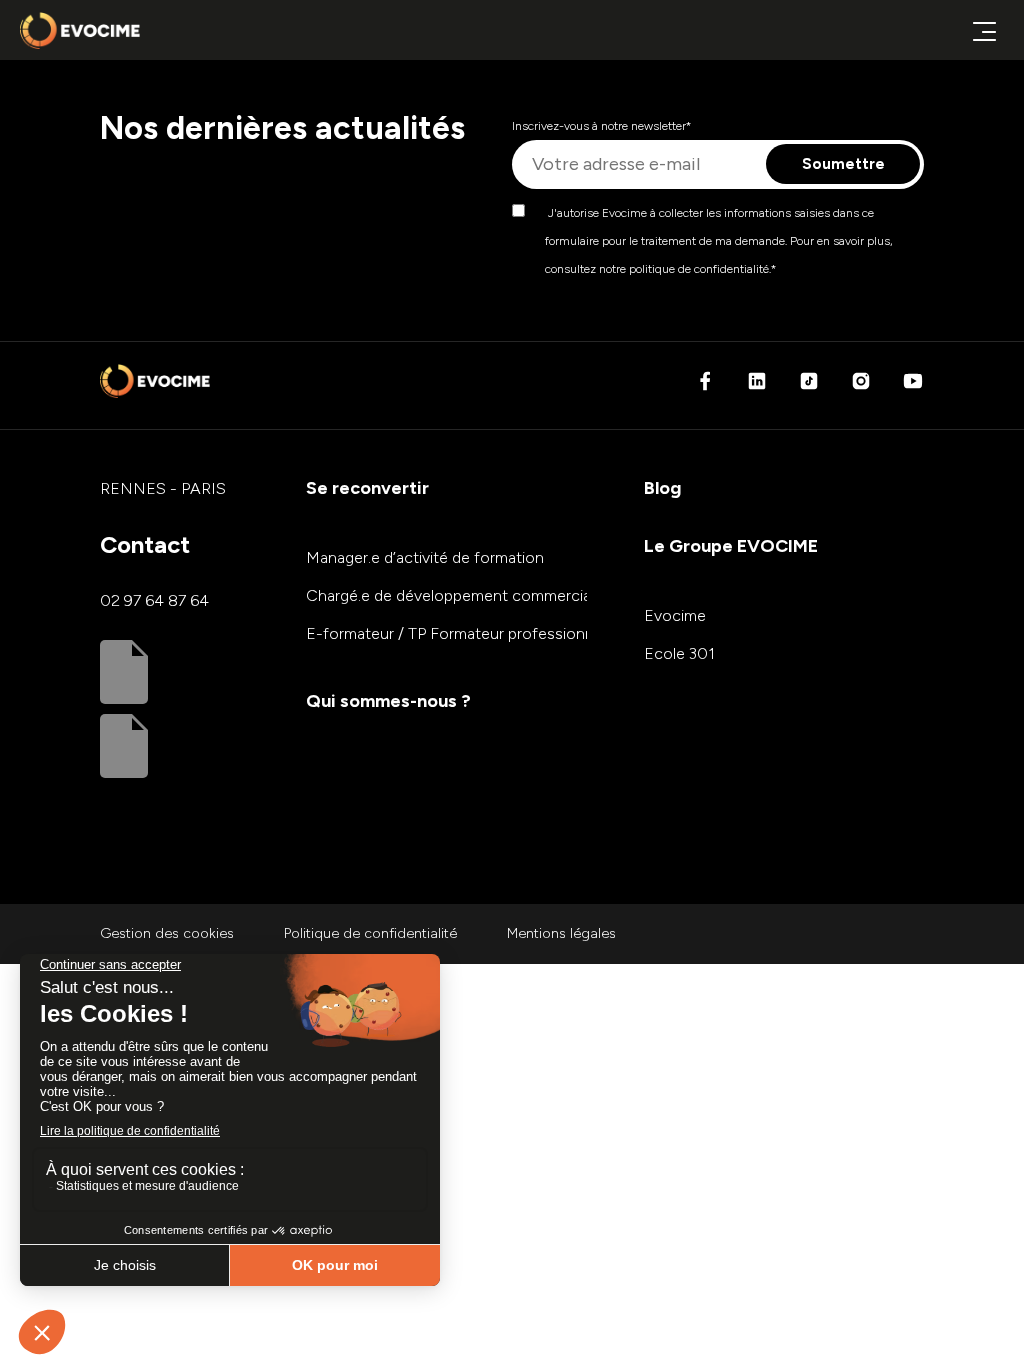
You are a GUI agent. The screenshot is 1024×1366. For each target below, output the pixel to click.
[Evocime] (80, 30)
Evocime (675, 615)
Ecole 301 (679, 653)
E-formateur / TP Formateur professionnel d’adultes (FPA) (511, 633)
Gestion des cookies (167, 933)
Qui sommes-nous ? (388, 701)
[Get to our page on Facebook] (705, 386)
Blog (662, 488)
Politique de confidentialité (370, 933)
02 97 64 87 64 (154, 600)
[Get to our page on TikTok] (809, 386)
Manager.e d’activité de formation (425, 557)
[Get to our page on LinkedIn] (757, 386)
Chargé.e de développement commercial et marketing (496, 595)
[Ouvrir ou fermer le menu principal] (984, 30)
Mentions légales (561, 933)
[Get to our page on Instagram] (861, 386)
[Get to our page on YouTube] (913, 386)
